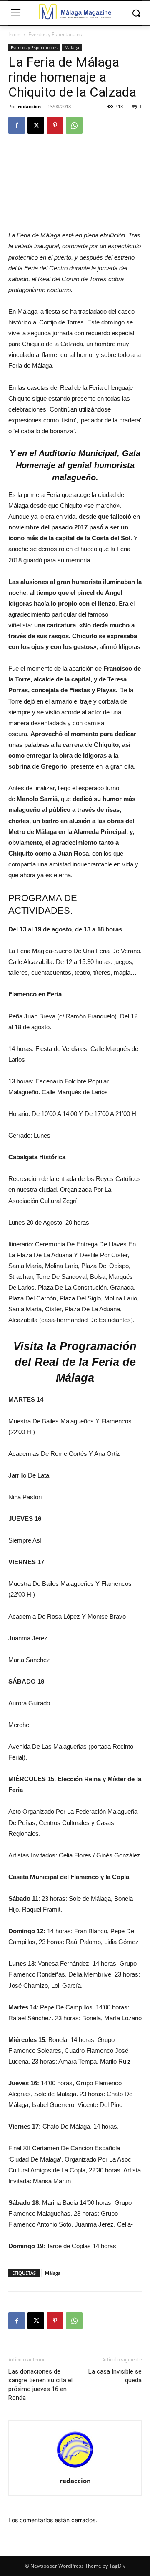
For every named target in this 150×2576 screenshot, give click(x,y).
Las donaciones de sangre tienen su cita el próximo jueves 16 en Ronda (40, 2385)
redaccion (29, 106)
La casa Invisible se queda (115, 2376)
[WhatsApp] (74, 125)
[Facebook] (17, 125)
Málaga (53, 2273)
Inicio (14, 34)
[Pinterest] (55, 125)
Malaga (72, 47)
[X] (36, 125)
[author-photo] (75, 2469)
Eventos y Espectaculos (55, 34)
